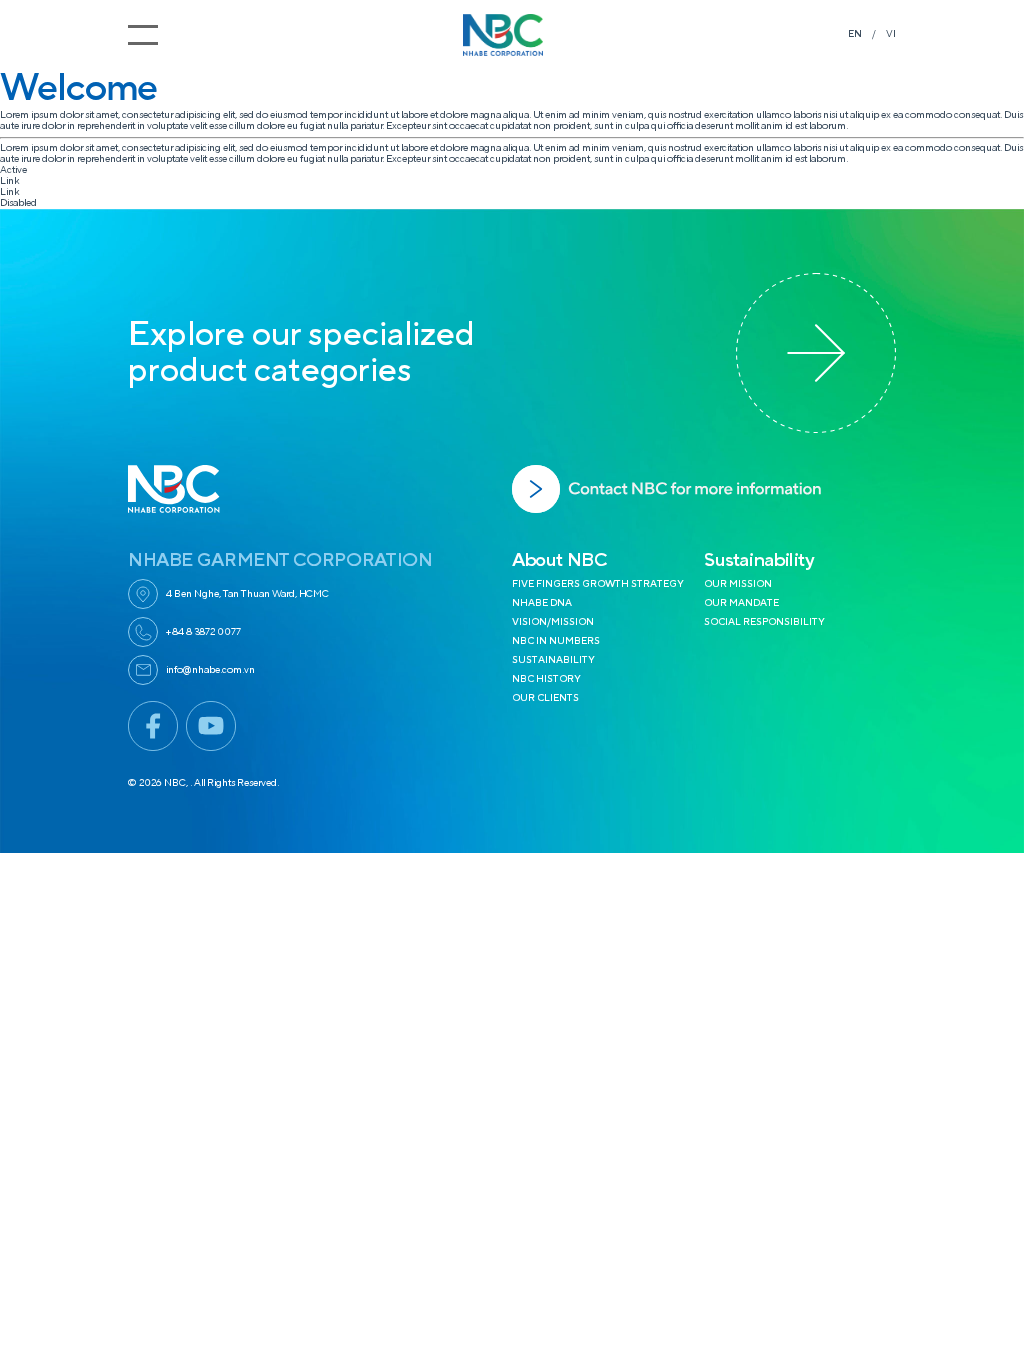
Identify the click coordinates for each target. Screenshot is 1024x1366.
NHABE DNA (542, 603)
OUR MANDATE (741, 603)
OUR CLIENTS (545, 698)
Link (9, 181)
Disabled (18, 203)
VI (891, 34)
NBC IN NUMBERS (556, 641)
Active (13, 170)
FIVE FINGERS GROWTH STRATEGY (598, 584)
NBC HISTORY (546, 679)
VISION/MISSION (553, 622)
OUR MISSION (738, 584)
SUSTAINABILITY (553, 660)
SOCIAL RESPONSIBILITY (764, 622)
